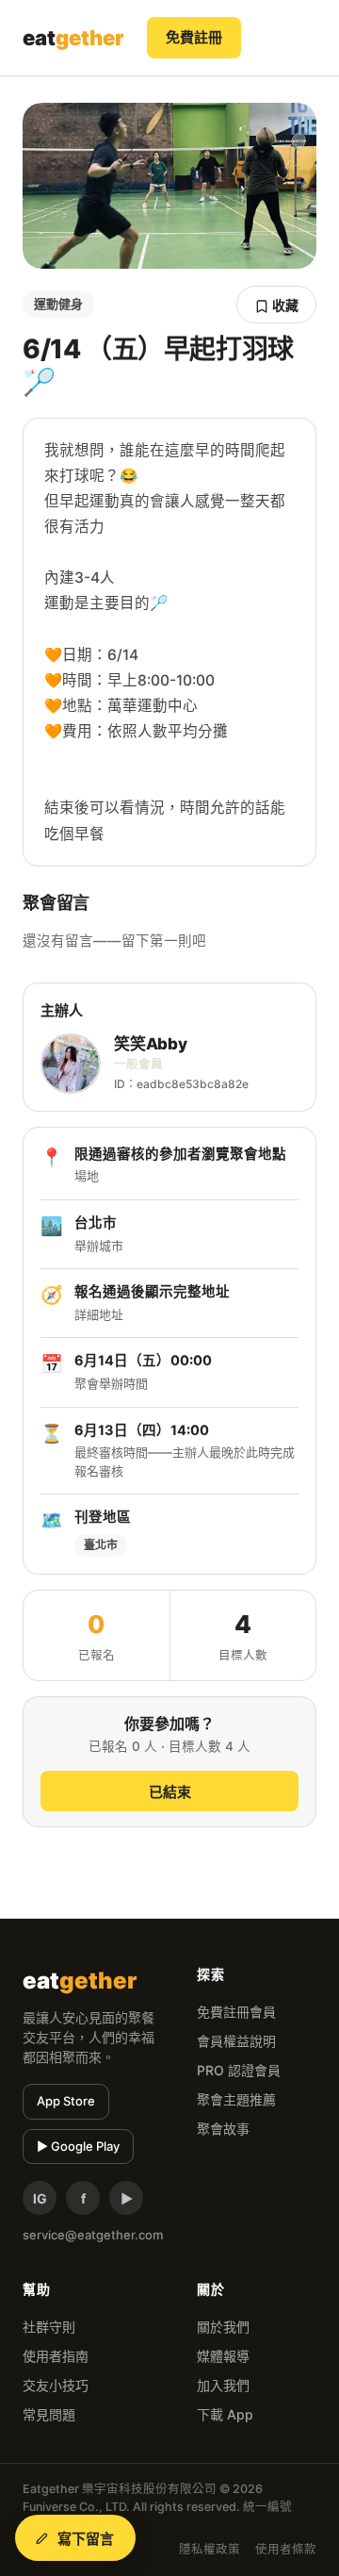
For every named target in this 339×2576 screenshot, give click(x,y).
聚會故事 (223, 2129)
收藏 (284, 305)
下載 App (225, 2414)
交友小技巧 (56, 2385)
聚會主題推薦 (236, 2099)
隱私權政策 (210, 2549)
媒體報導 (223, 2356)
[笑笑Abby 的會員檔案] (71, 1064)
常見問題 (49, 2414)
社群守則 (49, 2327)
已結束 (170, 1792)
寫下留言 (86, 2539)
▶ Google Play (78, 2146)
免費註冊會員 (236, 2012)
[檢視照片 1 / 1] (169, 186)
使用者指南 (56, 2356)
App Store (66, 2101)
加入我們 (223, 2385)
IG (40, 2198)
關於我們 (223, 2327)
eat (73, 38)
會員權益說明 (236, 2041)
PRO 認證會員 (239, 2070)
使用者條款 (286, 2549)
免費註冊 (194, 37)
